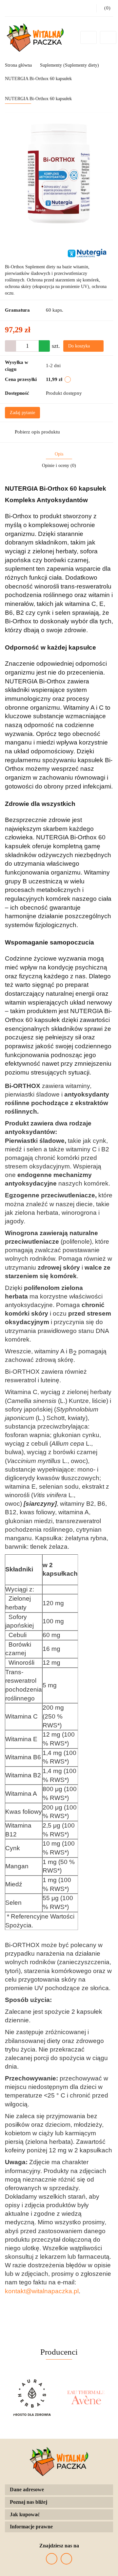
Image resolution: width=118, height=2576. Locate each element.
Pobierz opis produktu (37, 432)
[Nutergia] (87, 253)
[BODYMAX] (86, 2398)
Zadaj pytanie (22, 413)
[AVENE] (32, 2398)
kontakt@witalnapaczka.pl (42, 2291)
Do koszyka (80, 346)
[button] (59, 2490)
